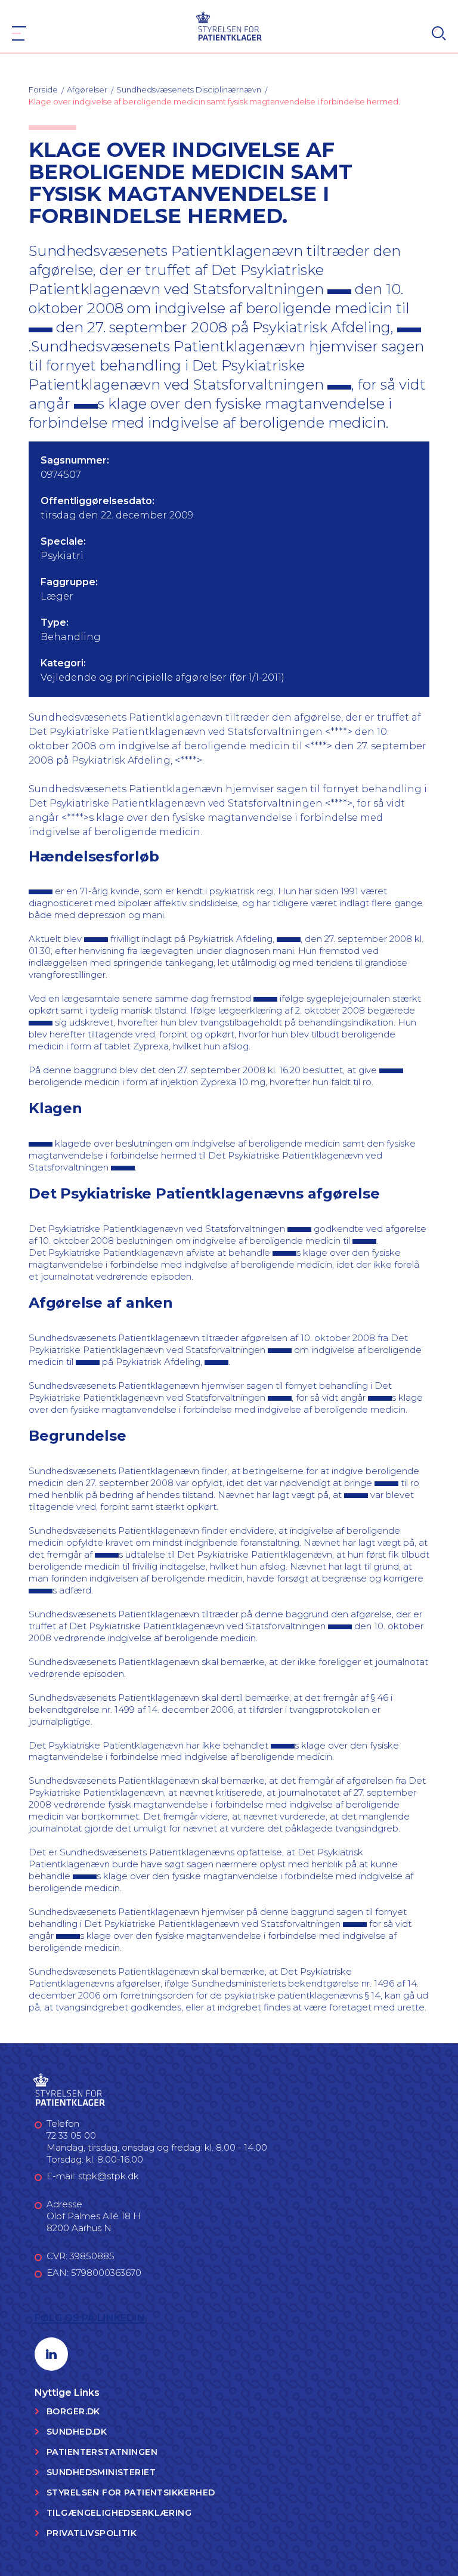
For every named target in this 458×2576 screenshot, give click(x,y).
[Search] (439, 33)
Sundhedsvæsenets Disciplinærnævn (189, 89)
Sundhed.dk (77, 2432)
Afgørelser (87, 89)
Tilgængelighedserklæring (119, 2513)
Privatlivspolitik (92, 2533)
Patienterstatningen (102, 2452)
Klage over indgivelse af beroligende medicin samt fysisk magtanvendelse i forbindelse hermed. (214, 101)
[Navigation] (19, 33)
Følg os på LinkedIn (90, 2318)
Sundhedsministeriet (101, 2472)
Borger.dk (73, 2411)
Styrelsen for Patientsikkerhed (131, 2492)
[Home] (229, 25)
